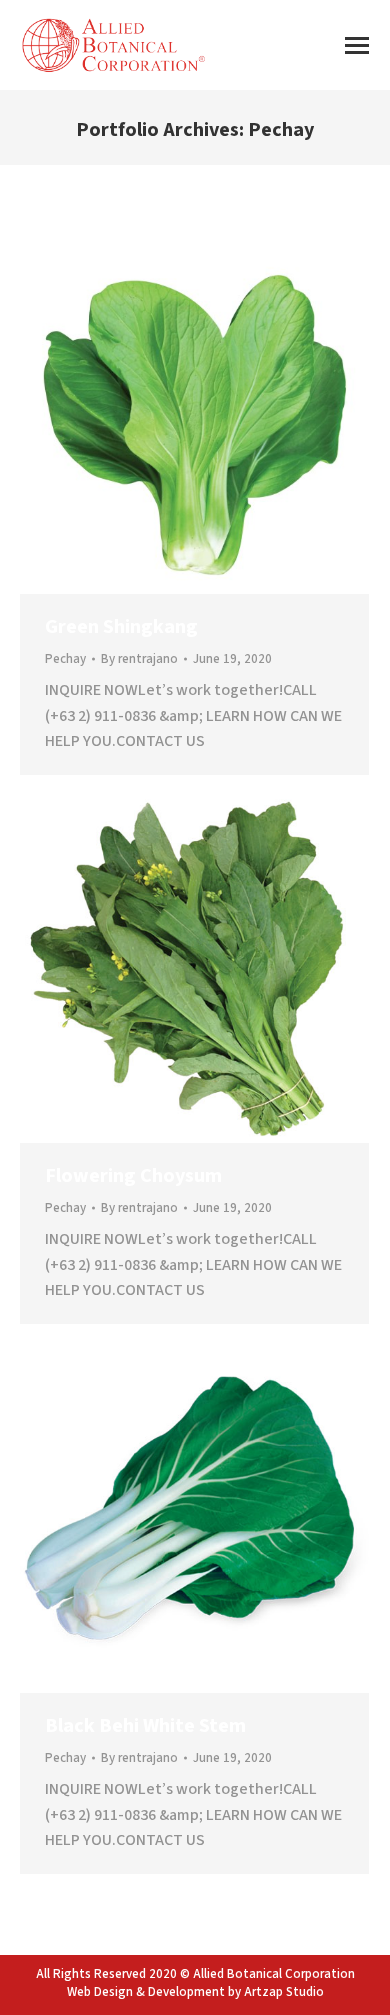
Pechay (65, 659)
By (139, 659)
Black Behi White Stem (145, 1726)
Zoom (168, 420)
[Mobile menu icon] (357, 45)
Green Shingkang (121, 627)
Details (222, 420)
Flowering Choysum (133, 1176)
